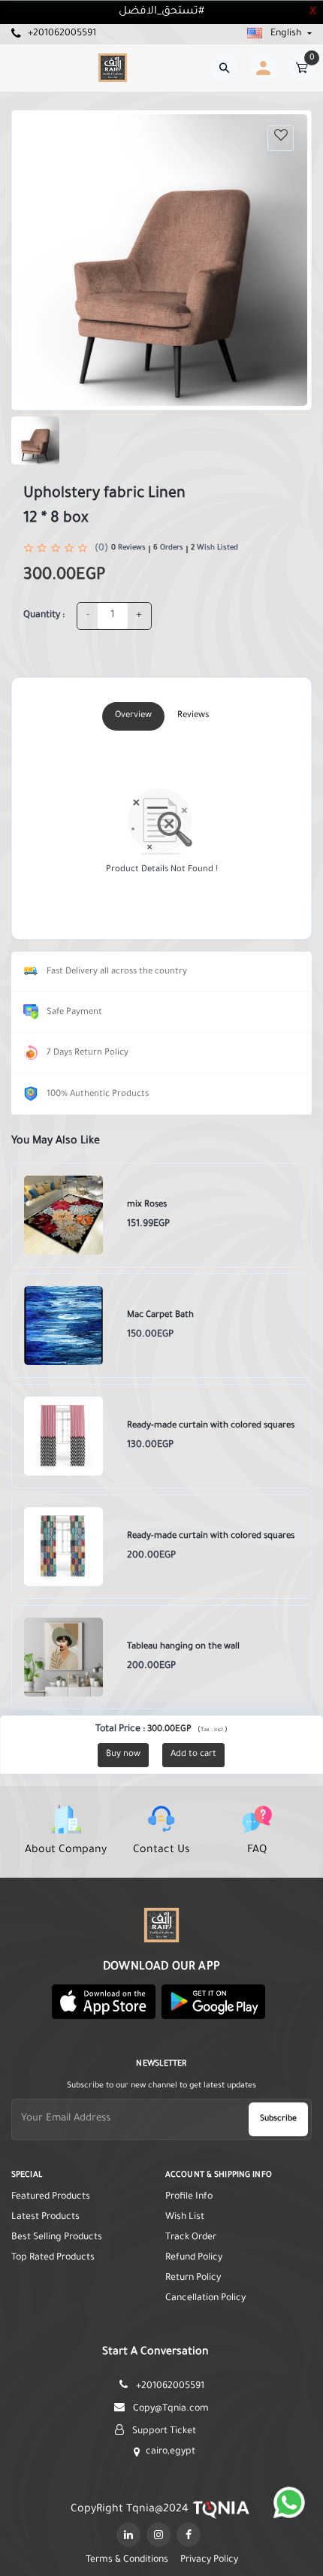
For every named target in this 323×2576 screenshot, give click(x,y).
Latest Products (45, 2217)
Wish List (185, 2217)
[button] (104, 2002)
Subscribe (278, 2119)
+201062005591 (61, 34)
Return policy (193, 2278)
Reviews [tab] (193, 716)
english (286, 34)
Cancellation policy (205, 2299)
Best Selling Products (57, 2238)
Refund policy (194, 2258)
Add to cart (193, 1755)
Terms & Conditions (127, 2560)
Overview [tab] (133, 716)
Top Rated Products (53, 2258)
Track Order (191, 2238)
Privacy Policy (209, 2560)
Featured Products (51, 2197)
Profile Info (189, 2197)
